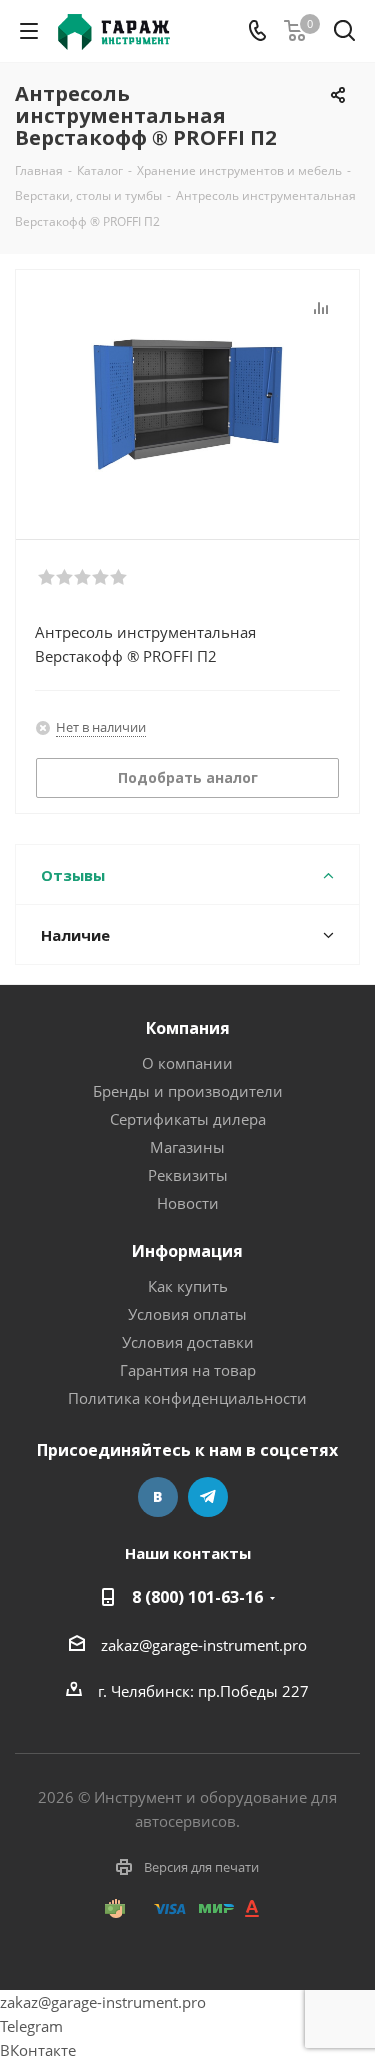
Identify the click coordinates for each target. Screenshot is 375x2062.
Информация (187, 1251)
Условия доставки (188, 1342)
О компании (187, 1063)
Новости (188, 1203)
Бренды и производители (188, 1091)
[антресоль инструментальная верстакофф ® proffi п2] (187, 395)
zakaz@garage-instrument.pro (204, 1645)
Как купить (188, 1286)
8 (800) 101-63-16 (197, 1597)
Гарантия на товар (188, 1370)
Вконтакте (158, 1497)
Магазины (187, 1147)
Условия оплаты (187, 1314)
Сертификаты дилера (188, 1119)
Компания (188, 1028)
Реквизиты (188, 1175)
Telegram (208, 1497)
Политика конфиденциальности (187, 1398)
